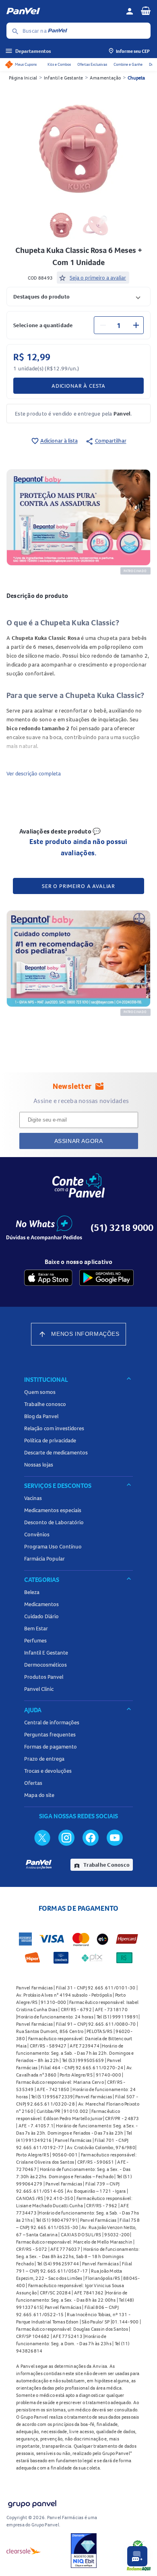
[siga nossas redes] (42, 1837)
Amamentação (105, 78)
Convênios (37, 1534)
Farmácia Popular (44, 1559)
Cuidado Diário (41, 1616)
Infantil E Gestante (46, 1653)
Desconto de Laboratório (54, 1522)
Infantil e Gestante (64, 78)
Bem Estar (36, 1628)
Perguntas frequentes (50, 1734)
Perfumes (35, 1640)
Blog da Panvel (41, 1416)
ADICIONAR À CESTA (78, 386)
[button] (78, 296)
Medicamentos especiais (53, 1510)
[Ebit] (84, 2551)
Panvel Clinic (39, 1689)
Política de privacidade (50, 1440)
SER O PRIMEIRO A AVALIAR (78, 886)
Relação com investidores (54, 1428)
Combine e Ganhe (128, 64)
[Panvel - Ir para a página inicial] (63, 11)
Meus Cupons (26, 64)
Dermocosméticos (45, 1665)
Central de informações (52, 1722)
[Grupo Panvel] (32, 2502)
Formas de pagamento (51, 1747)
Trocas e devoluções (48, 1771)
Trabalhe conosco (45, 1404)
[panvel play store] (106, 1278)
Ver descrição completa (34, 773)
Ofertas (33, 1783)
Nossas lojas (39, 1465)
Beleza (32, 1592)
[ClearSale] (24, 2551)
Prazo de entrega (44, 1759)
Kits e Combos (59, 64)
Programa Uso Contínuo (53, 1546)
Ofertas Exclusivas (92, 64)
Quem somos (40, 1392)
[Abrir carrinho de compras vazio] (146, 10)
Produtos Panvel (44, 1677)
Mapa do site (39, 1795)
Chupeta (136, 78)
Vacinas (33, 1498)
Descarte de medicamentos (56, 1452)
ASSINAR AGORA (79, 1141)
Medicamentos (41, 1604)
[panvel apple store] (48, 1278)
